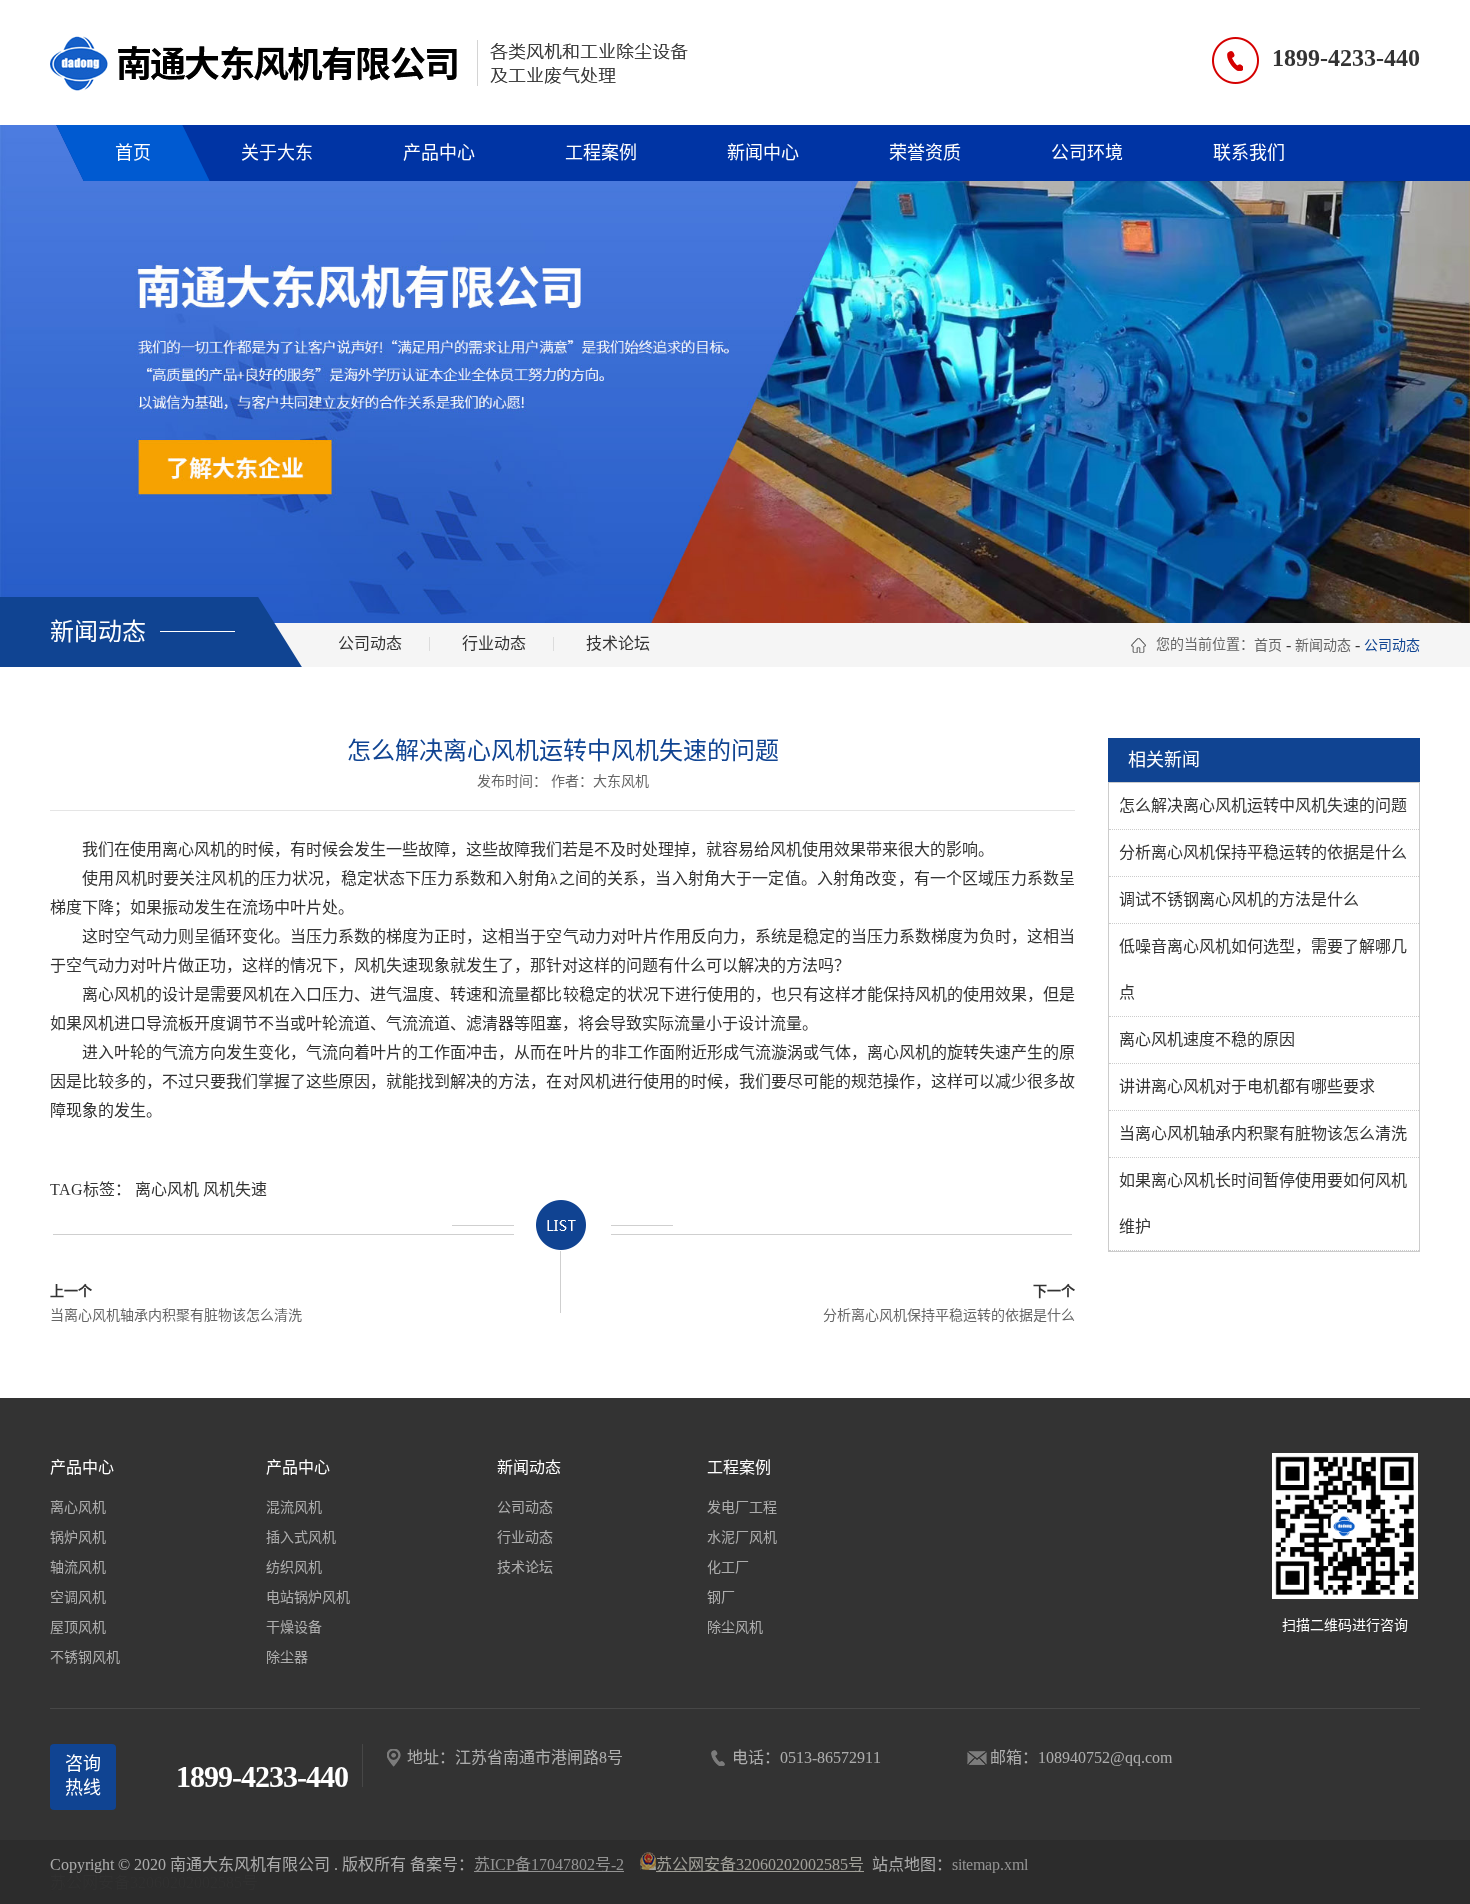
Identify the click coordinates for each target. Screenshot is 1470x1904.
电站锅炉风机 (308, 1597)
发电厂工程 (742, 1507)
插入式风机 (301, 1537)
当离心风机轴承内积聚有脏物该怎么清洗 (176, 1303)
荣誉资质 (925, 153)
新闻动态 (1323, 645)
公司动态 (370, 643)
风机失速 (235, 1189)
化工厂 (728, 1567)
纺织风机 (294, 1567)
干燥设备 (294, 1627)
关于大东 (277, 153)
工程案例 (601, 153)
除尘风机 (735, 1627)
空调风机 (78, 1597)
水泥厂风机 (742, 1537)
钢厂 (721, 1597)
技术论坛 (618, 643)
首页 (133, 153)
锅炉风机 (78, 1537)
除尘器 (287, 1657)
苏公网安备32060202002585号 (154, 1882)
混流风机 (294, 1507)
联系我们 (1249, 153)
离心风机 (167, 1189)
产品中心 (439, 153)
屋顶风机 (78, 1627)
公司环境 (1087, 153)
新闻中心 (763, 153)
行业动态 (494, 643)
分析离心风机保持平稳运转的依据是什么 (949, 1303)
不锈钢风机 (85, 1657)
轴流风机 (78, 1567)
